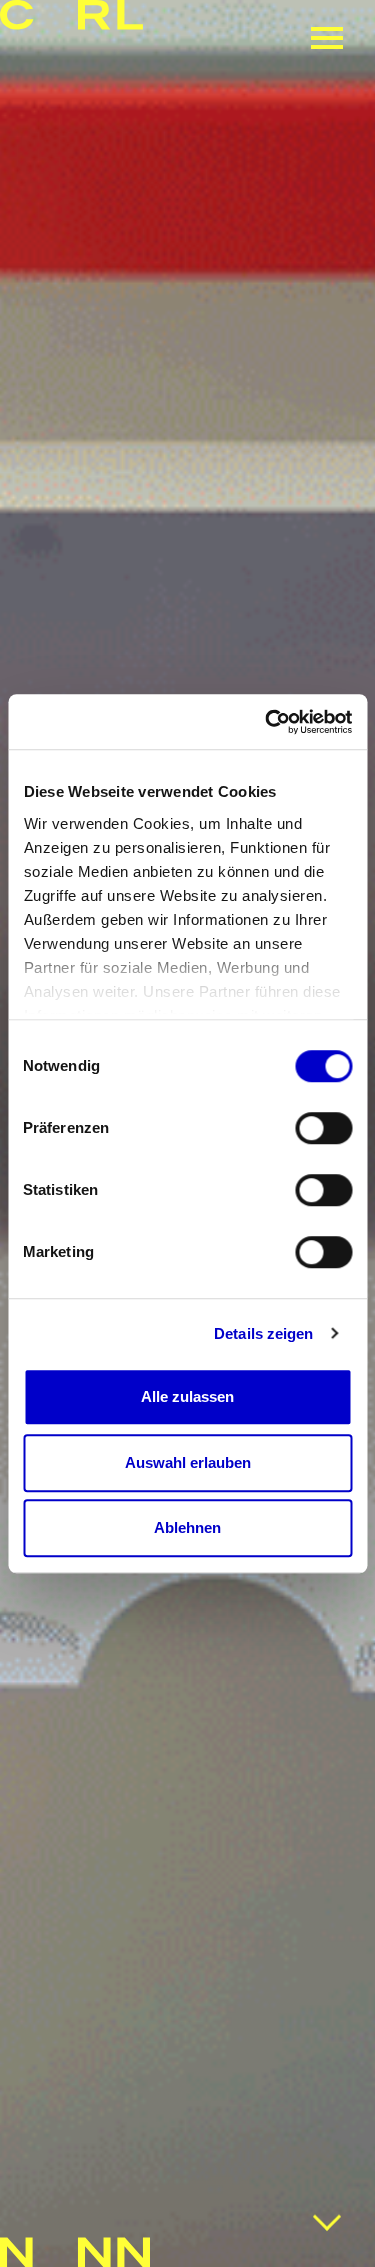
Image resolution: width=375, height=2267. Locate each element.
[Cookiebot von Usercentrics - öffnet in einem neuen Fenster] (267, 722)
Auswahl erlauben (188, 1462)
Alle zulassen (187, 1396)
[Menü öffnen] (327, 38)
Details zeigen (263, 1333)
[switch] (323, 1128)
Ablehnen (187, 1527)
